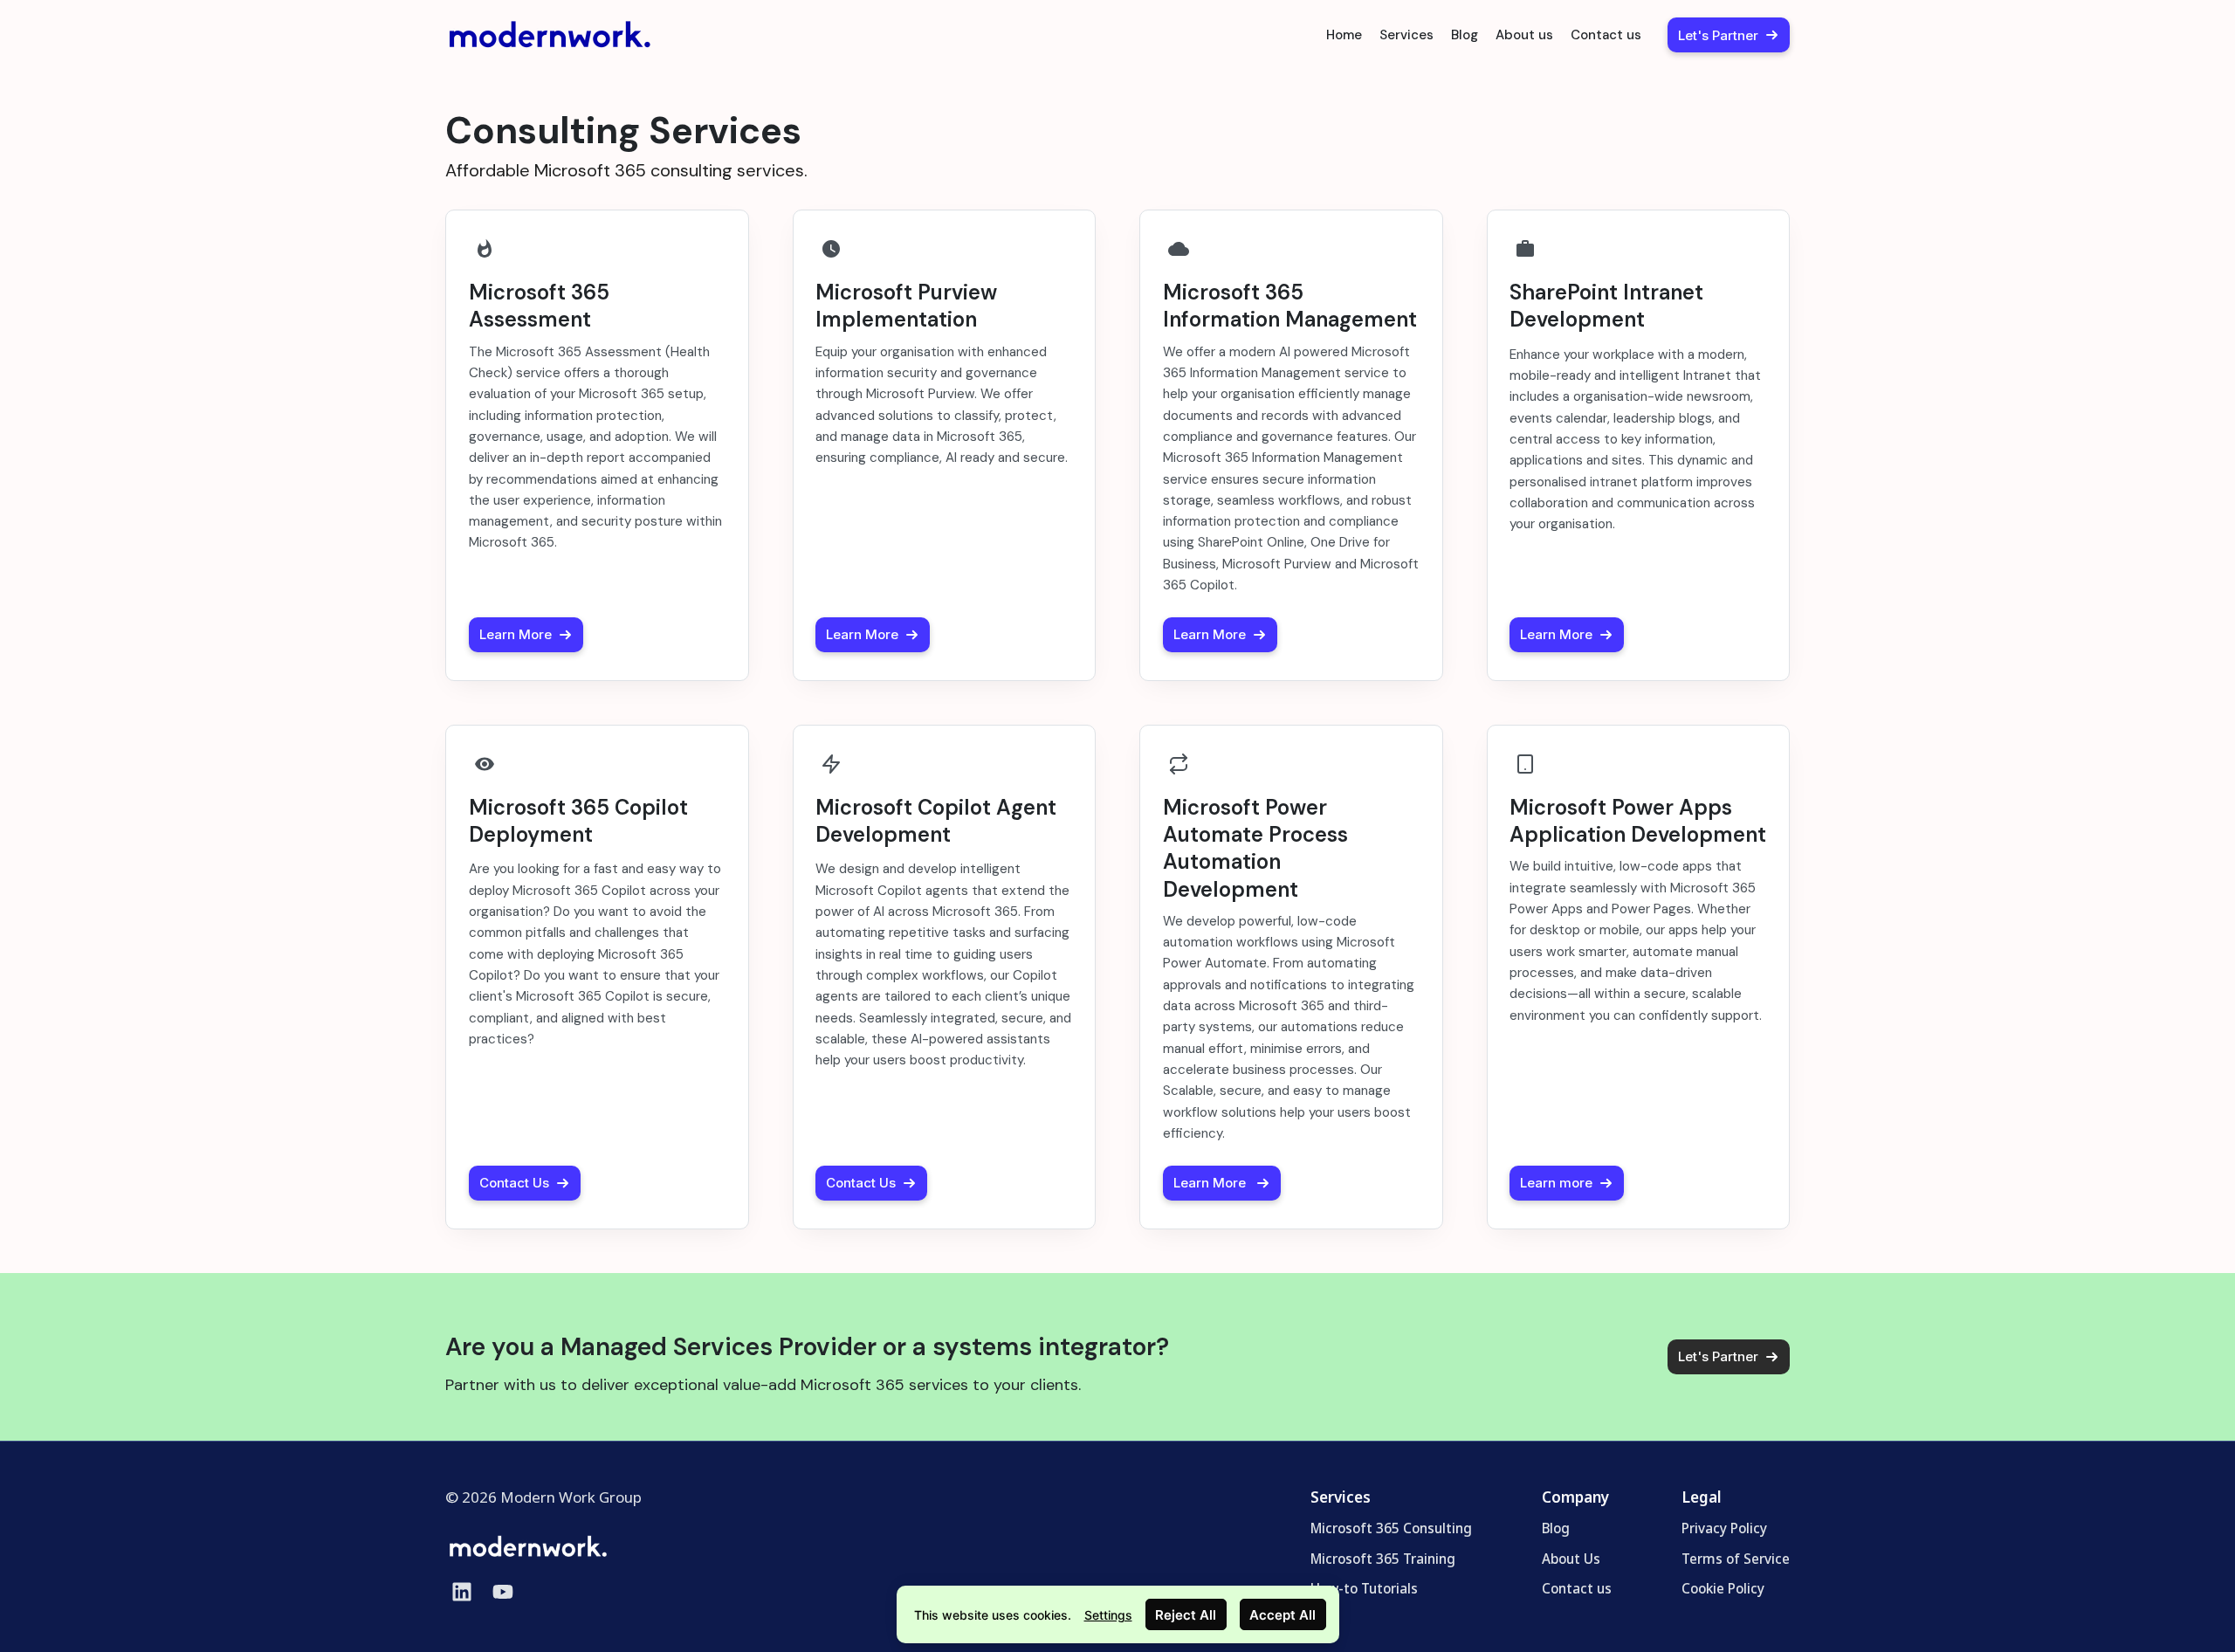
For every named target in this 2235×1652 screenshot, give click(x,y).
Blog (1465, 35)
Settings (1108, 1615)
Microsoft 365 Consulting (1391, 1528)
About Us (1571, 1558)
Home (1344, 35)
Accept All (1283, 1615)
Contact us (1606, 35)
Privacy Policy (1724, 1528)
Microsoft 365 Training (1383, 1558)
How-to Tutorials (1364, 1588)
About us (1524, 35)
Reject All (1186, 1615)
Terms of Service (1736, 1558)
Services (1406, 35)
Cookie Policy (1723, 1588)
